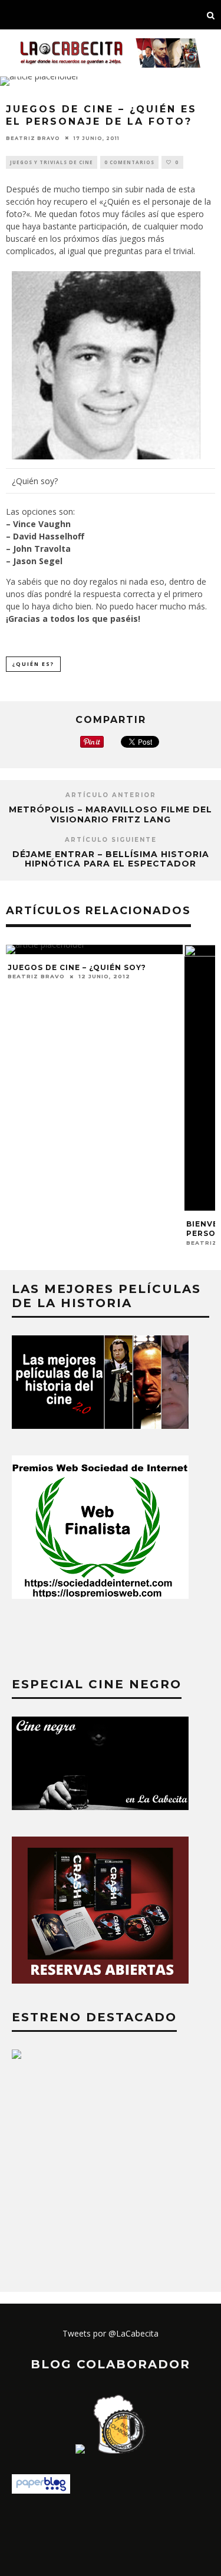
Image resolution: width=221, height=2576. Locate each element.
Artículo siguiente (111, 840)
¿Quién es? (33, 664)
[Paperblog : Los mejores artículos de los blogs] (41, 2490)
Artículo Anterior (111, 795)
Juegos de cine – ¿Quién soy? (77, 967)
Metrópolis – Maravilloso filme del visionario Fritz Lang (111, 814)
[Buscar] (211, 15)
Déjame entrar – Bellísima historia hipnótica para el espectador (111, 859)
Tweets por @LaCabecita (111, 2333)
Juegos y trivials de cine (52, 162)
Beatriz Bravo (33, 138)
